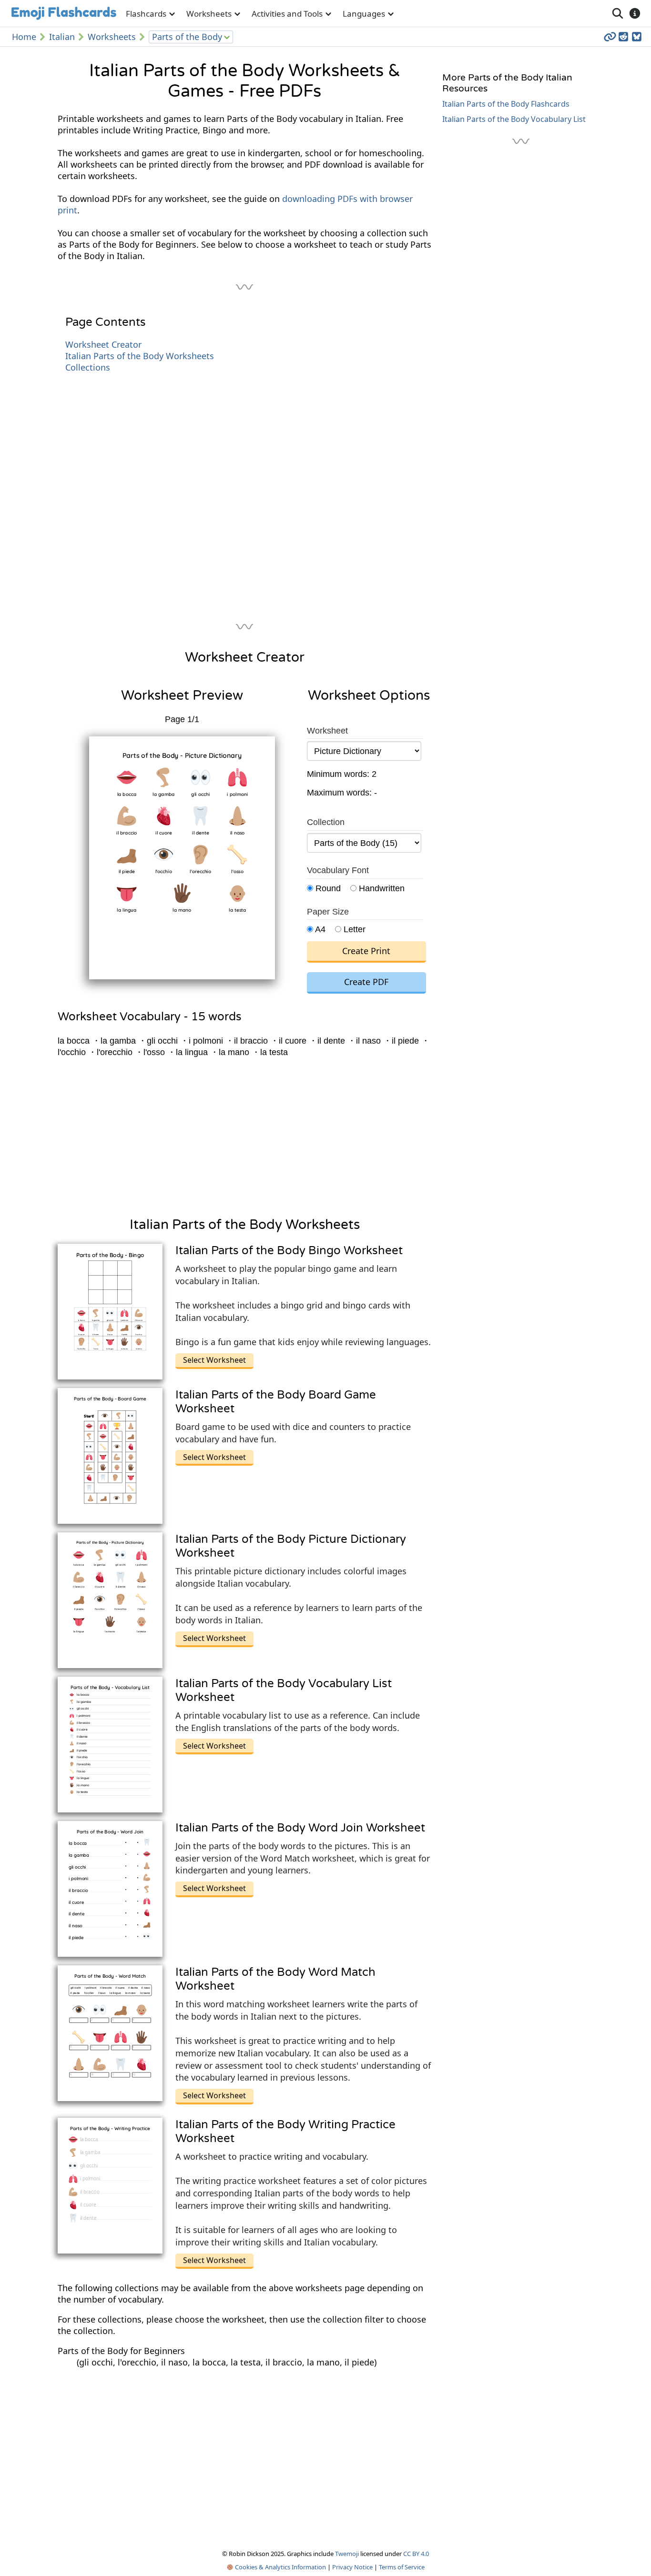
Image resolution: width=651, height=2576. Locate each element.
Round (327, 888)
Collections (88, 367)
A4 (319, 929)
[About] (635, 13)
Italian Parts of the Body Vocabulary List (514, 119)
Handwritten (381, 888)
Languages (364, 14)
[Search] (618, 13)
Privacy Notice (352, 2567)
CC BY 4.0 (416, 2554)
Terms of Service (402, 2567)
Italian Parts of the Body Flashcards (506, 104)
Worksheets (209, 14)
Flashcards (146, 14)
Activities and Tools (287, 14)
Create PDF (366, 982)
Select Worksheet (214, 1360)
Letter (353, 929)
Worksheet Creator (103, 344)
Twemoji (347, 2554)
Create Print (366, 951)
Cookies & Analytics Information (280, 2567)
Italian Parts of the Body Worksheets (140, 356)
